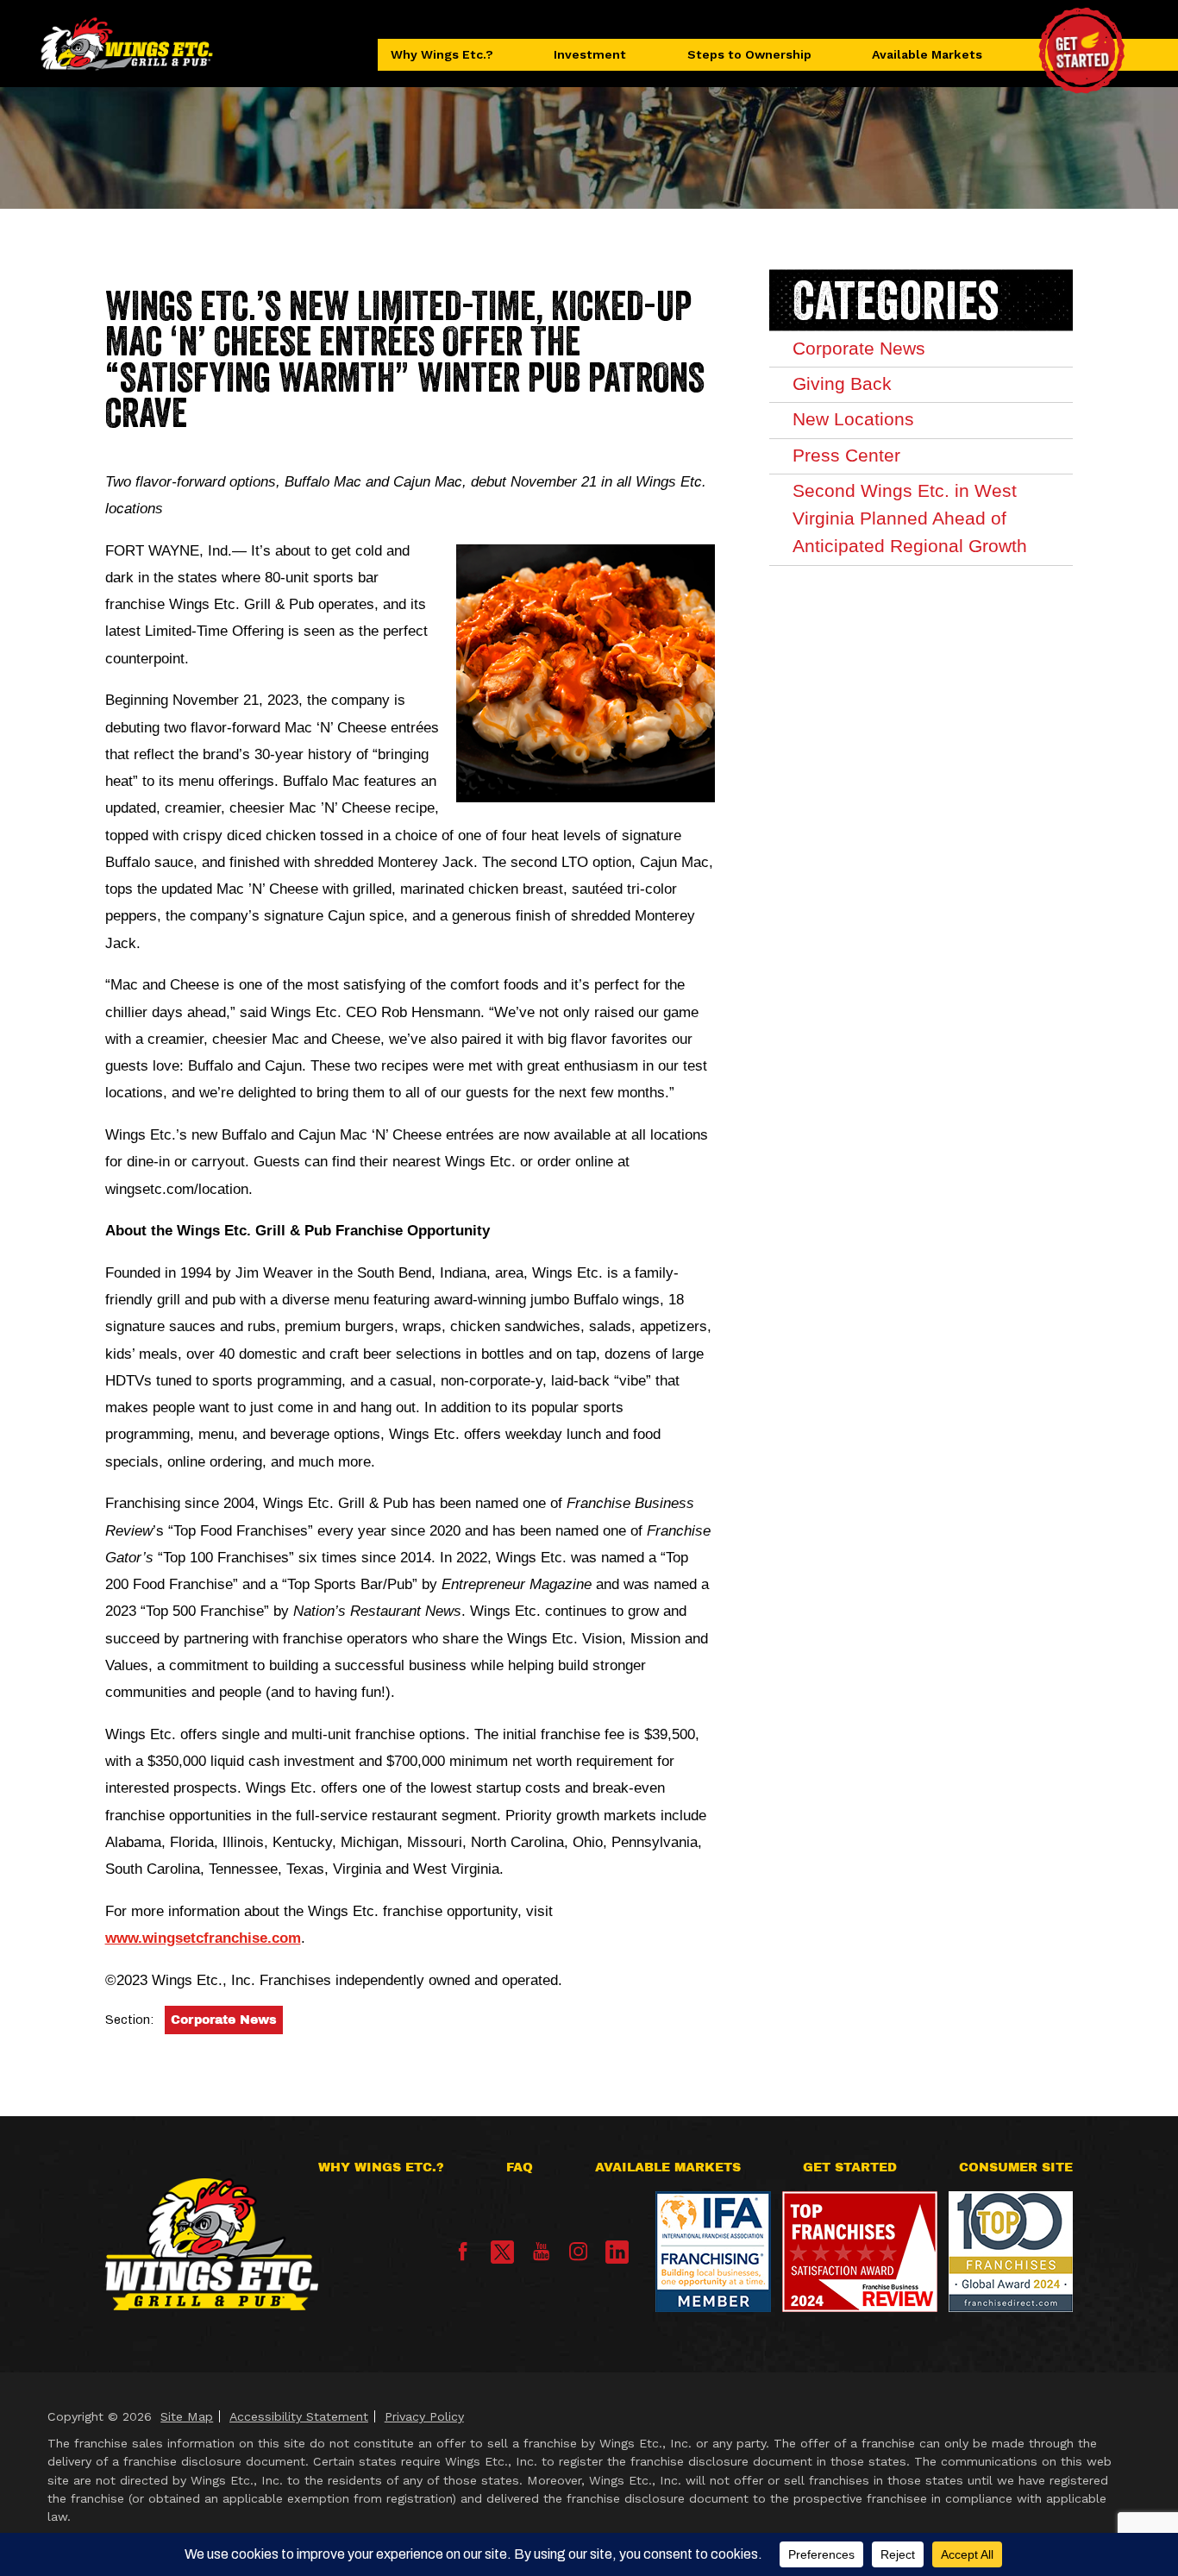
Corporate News (224, 2020)
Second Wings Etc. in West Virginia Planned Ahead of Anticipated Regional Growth (910, 518)
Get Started (850, 2168)
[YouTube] (541, 2257)
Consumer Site (1016, 2168)
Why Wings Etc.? (442, 54)
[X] (502, 2252)
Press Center (846, 456)
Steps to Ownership (749, 54)
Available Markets (927, 54)
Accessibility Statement (299, 2416)
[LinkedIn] (617, 2252)
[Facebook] (463, 2257)
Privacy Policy (424, 2416)
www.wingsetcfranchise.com (203, 1938)
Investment (590, 54)
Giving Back (842, 384)
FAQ (520, 2168)
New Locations (853, 419)
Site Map (187, 2416)
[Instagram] (578, 2257)
